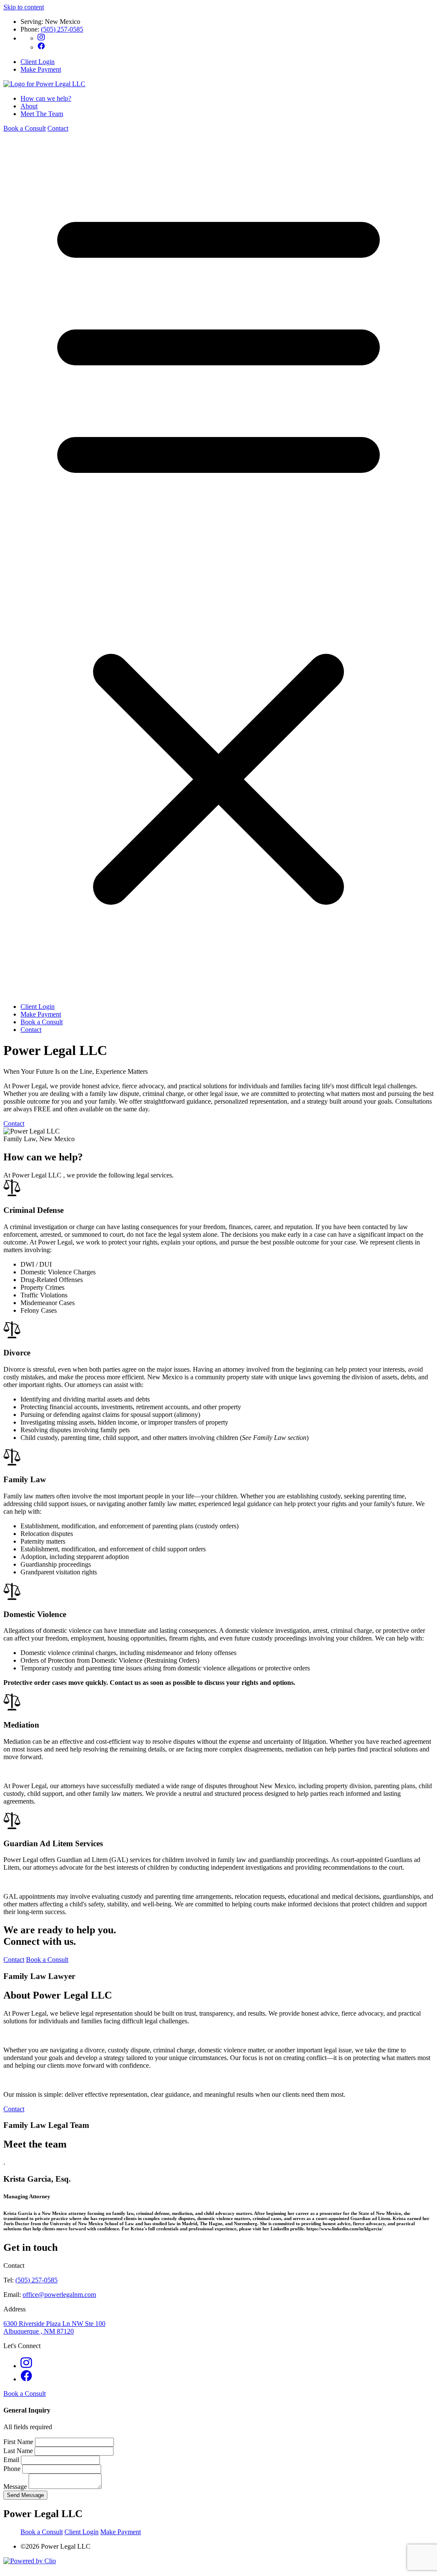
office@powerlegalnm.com (59, 2295)
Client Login (38, 62)
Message (16, 2487)
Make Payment (41, 69)
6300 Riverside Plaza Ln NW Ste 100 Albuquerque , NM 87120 (54, 2327)
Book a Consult (25, 128)
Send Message (25, 2495)
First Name (19, 2442)
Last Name (19, 2451)
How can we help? (46, 98)
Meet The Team (42, 114)
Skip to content (24, 7)
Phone (13, 2469)
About (29, 106)
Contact (58, 128)
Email (12, 2460)
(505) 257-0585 (62, 29)
